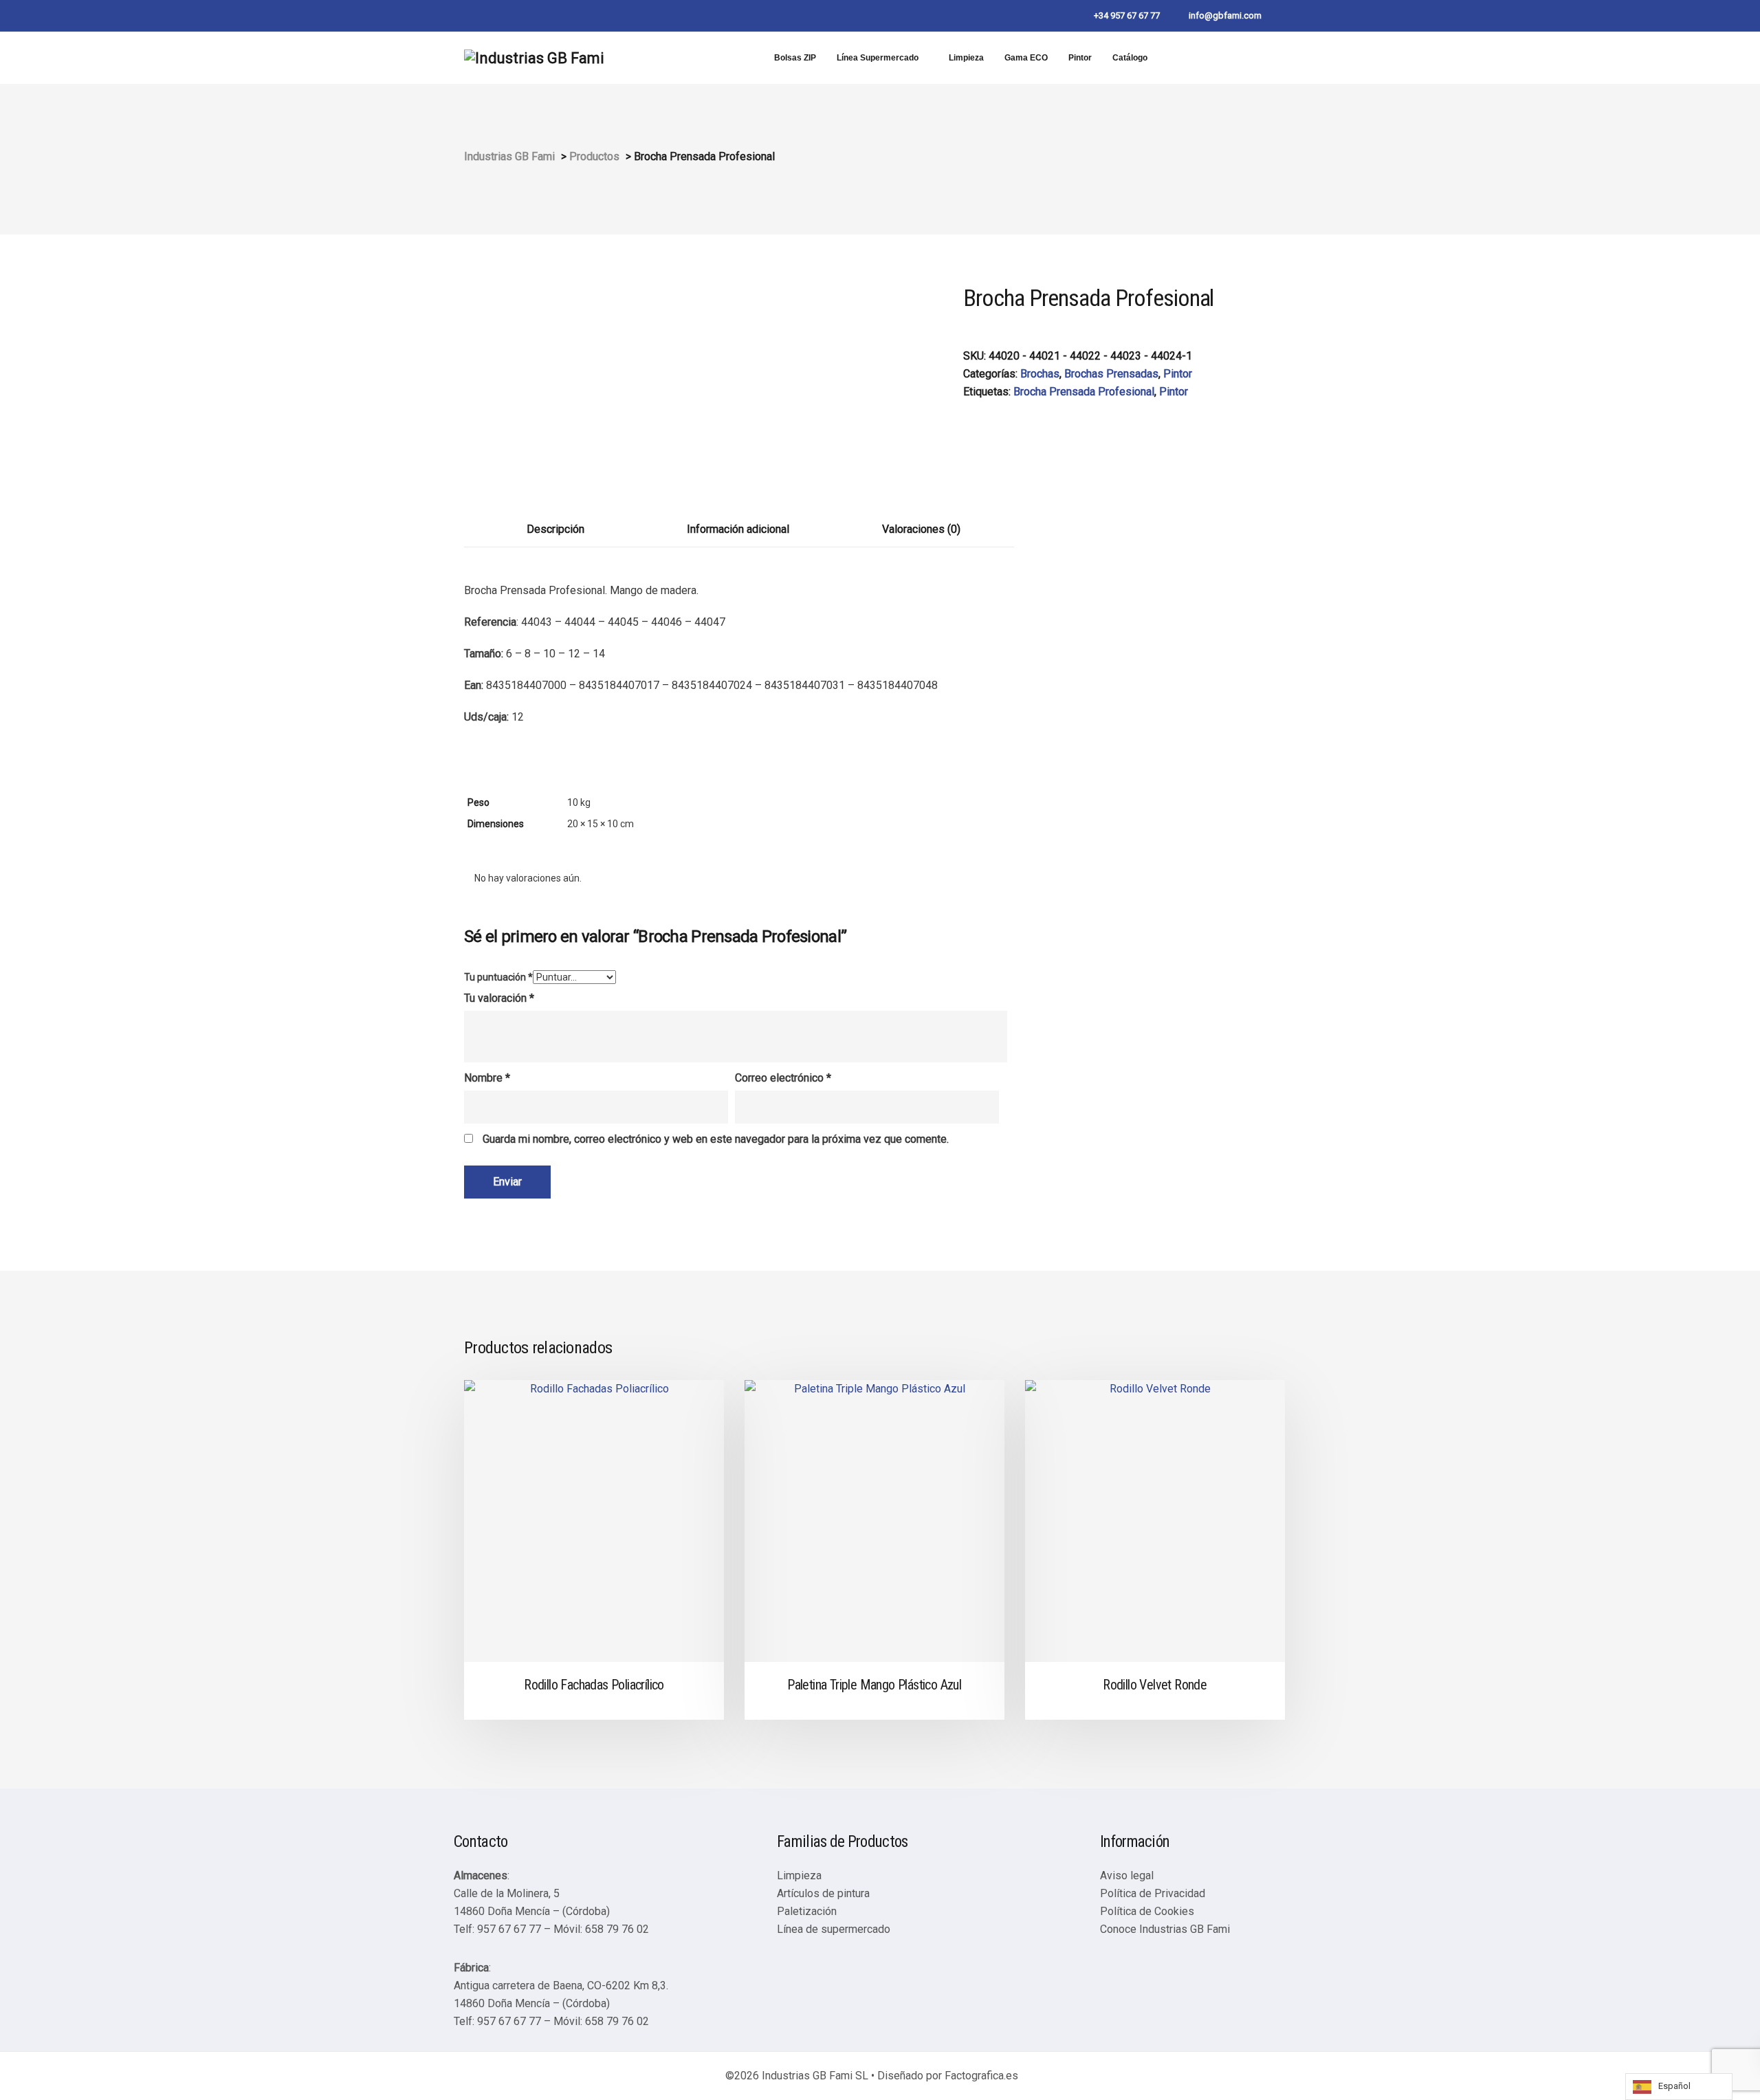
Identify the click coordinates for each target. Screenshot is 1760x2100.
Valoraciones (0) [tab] (921, 529)
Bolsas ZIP (795, 58)
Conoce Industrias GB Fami (1165, 1929)
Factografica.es (981, 2076)
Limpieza (966, 58)
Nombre (487, 1078)
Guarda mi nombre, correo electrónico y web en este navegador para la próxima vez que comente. (716, 1139)
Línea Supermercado (878, 58)
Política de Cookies (1147, 1911)
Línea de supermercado (834, 1929)
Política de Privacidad (1153, 1893)
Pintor (1080, 58)
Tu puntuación (498, 977)
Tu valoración (499, 998)
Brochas (1040, 374)
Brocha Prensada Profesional (1084, 392)
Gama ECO (1026, 58)
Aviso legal (1127, 1875)
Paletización (807, 1911)
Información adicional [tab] (738, 529)
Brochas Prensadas (1111, 374)
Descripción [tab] (555, 529)
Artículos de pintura (823, 1893)
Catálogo (1130, 58)
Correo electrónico (783, 1078)
